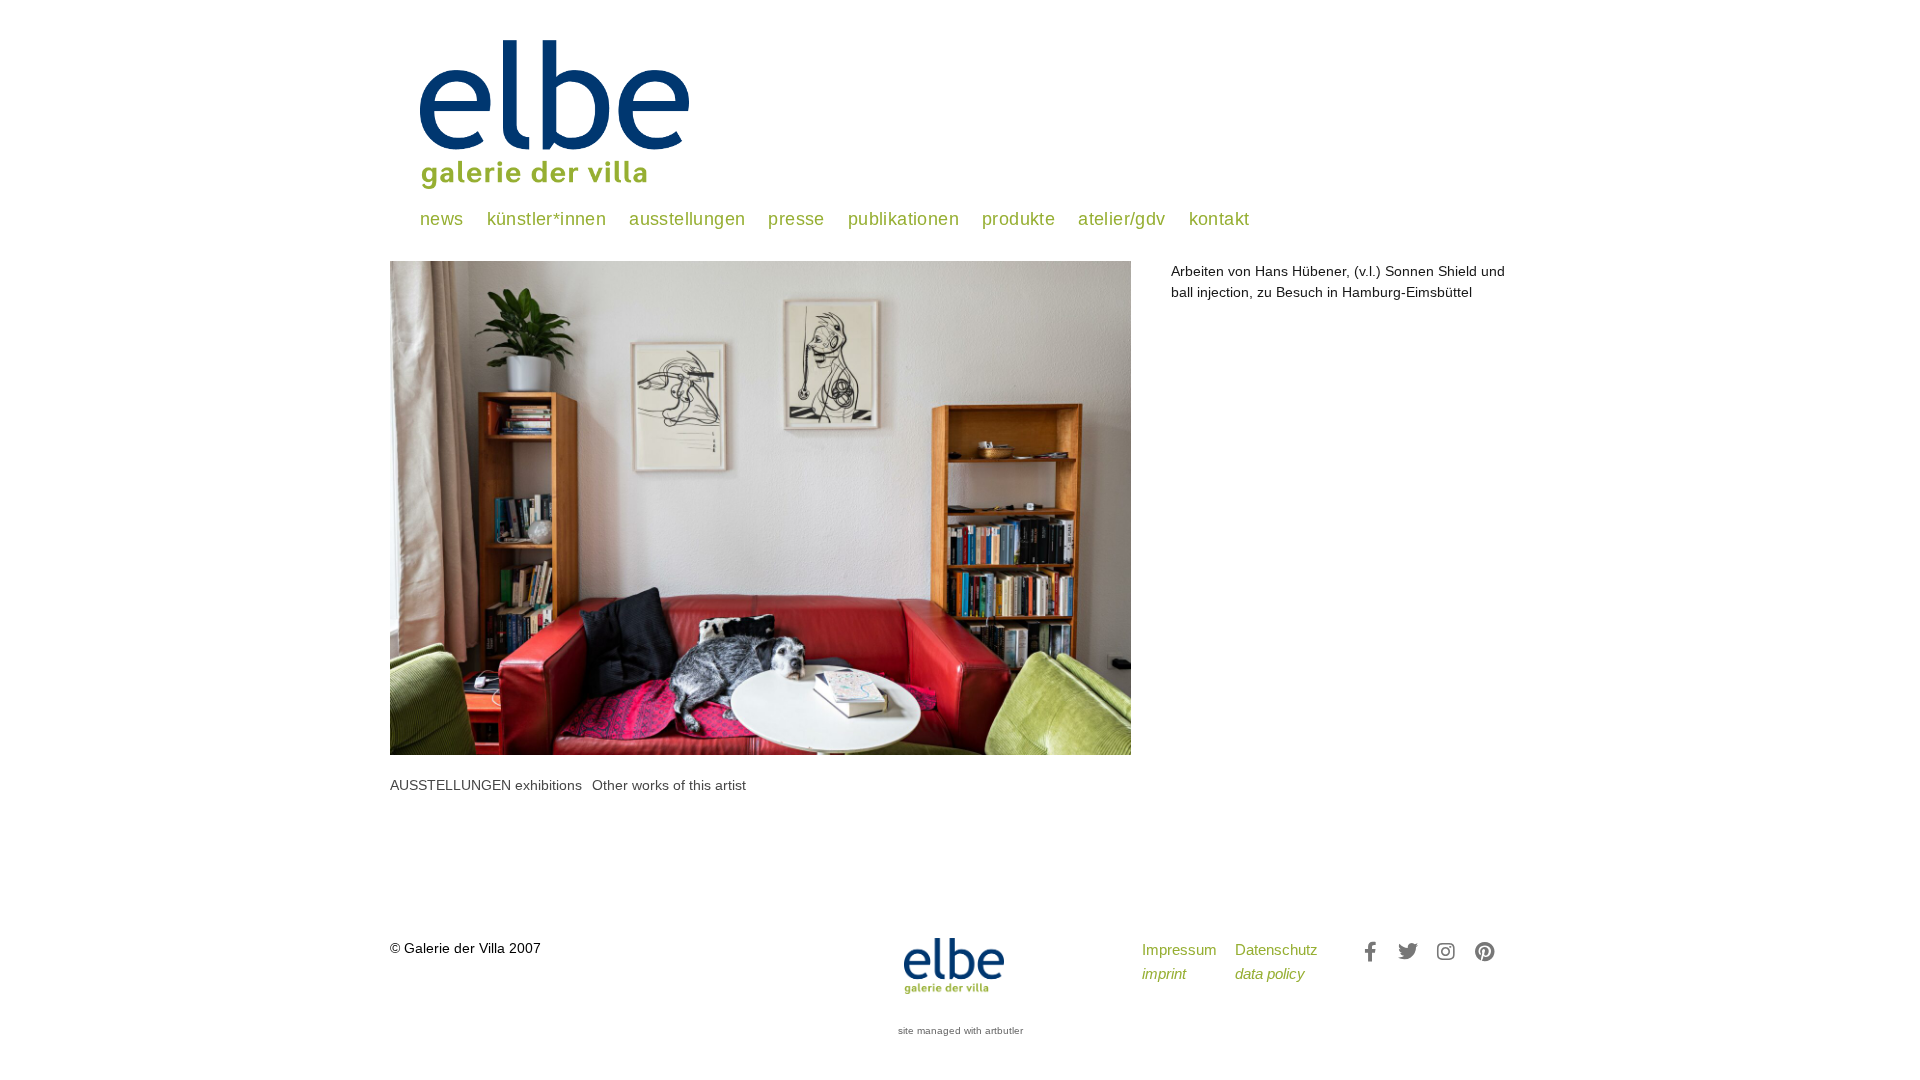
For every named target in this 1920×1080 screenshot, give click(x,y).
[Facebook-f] (1370, 952)
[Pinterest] (1484, 952)
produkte (1018, 219)
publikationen (903, 219)
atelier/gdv (1121, 219)
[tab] (486, 785)
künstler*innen (547, 219)
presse (796, 219)
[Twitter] (1408, 952)
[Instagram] (1446, 952)
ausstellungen (687, 219)
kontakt (1219, 219)
